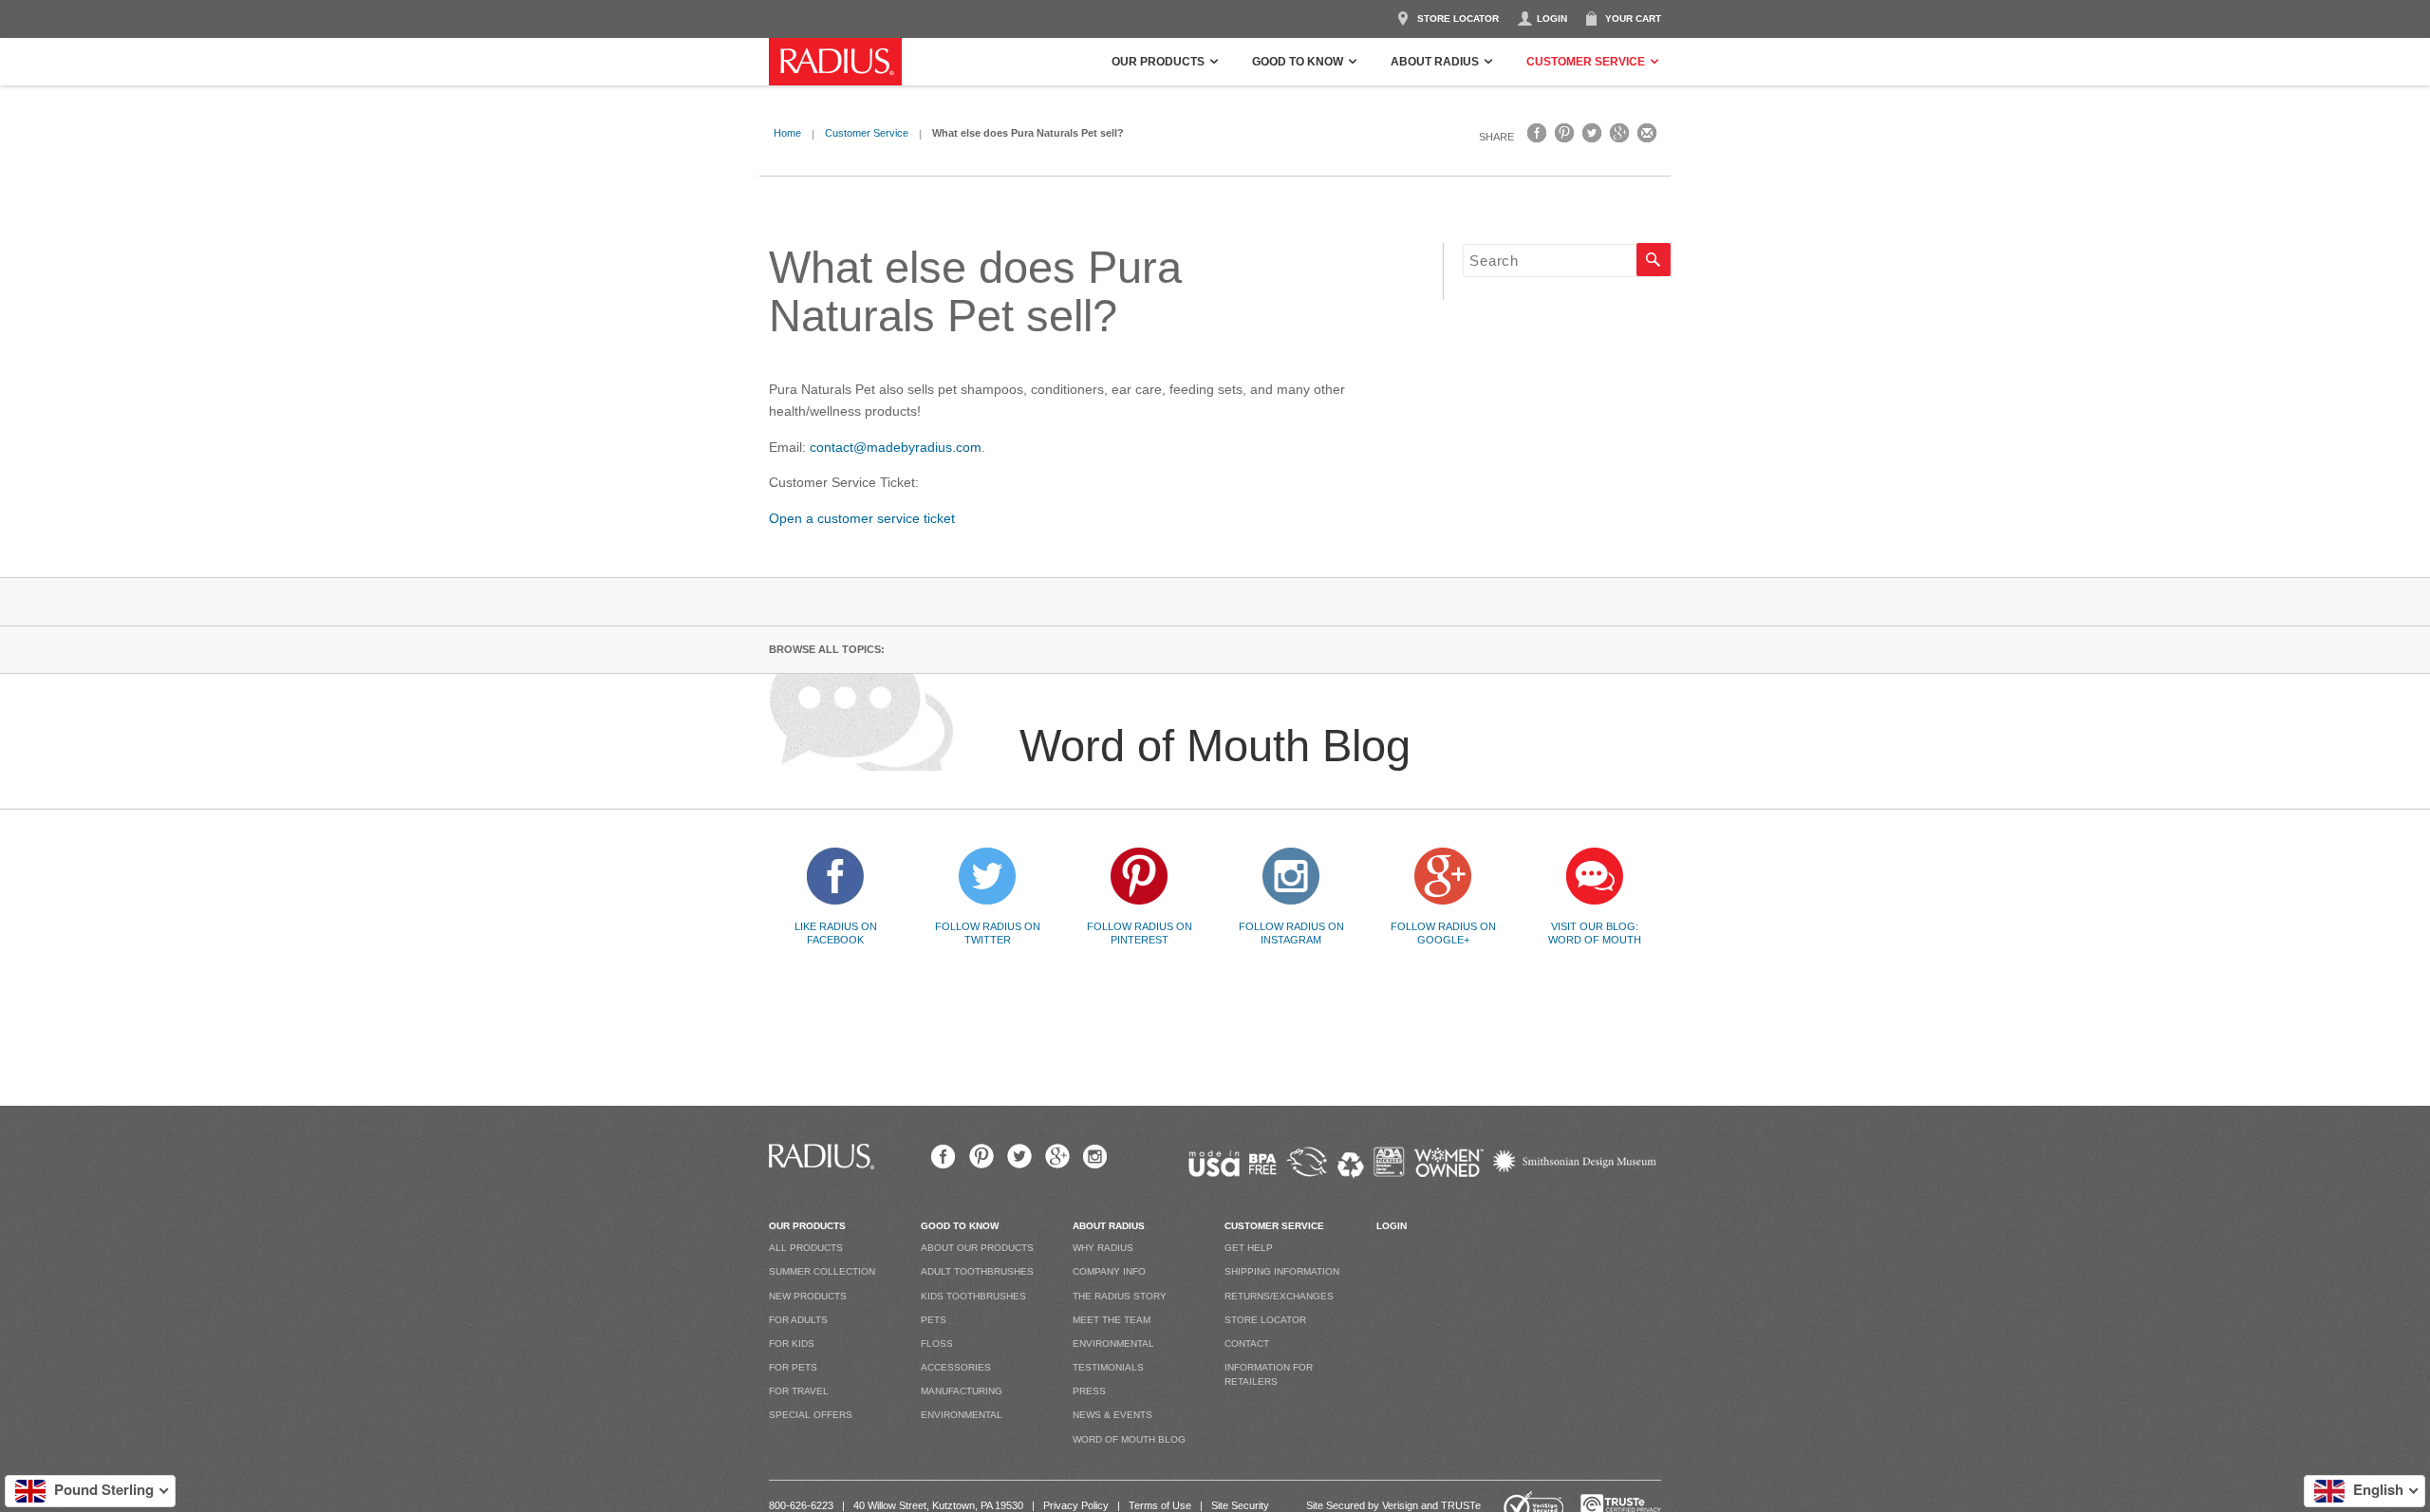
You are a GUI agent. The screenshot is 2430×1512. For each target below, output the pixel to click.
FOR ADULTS (798, 1320)
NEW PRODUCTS (808, 1296)
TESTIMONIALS (1108, 1367)
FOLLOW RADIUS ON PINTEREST (1140, 933)
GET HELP (1249, 1248)
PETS (934, 1320)
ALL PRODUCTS (806, 1248)
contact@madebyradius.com (896, 447)
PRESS (1089, 1391)
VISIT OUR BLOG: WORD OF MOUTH (1595, 933)
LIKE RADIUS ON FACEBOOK (836, 933)
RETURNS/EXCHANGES (1279, 1296)
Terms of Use (1160, 1505)
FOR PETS (793, 1367)
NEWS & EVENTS (1112, 1415)
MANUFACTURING (962, 1391)
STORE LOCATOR (1458, 19)
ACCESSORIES (956, 1367)
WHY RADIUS (1103, 1248)
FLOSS (937, 1344)
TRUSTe (1461, 1505)
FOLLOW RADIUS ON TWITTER (988, 933)
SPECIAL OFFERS (811, 1415)
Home (787, 133)
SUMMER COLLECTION (822, 1271)
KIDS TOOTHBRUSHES (973, 1296)
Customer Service (867, 133)
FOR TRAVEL (799, 1391)
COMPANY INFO (1109, 1271)
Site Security (1240, 1505)
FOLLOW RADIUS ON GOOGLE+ (1443, 933)
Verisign (1400, 1505)
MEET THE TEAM (1112, 1320)
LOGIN (1552, 19)
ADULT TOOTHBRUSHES (977, 1271)
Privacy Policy (1076, 1505)
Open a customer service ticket (862, 518)
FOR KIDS (792, 1344)
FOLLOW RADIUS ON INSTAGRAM (1291, 933)
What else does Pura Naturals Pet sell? (975, 292)
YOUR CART (1633, 19)
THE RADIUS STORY (1120, 1296)
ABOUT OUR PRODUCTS (977, 1248)
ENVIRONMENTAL (962, 1415)
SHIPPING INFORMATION (1282, 1271)
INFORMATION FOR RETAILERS (1269, 1374)
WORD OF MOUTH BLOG (1129, 1439)
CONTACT (1247, 1344)
